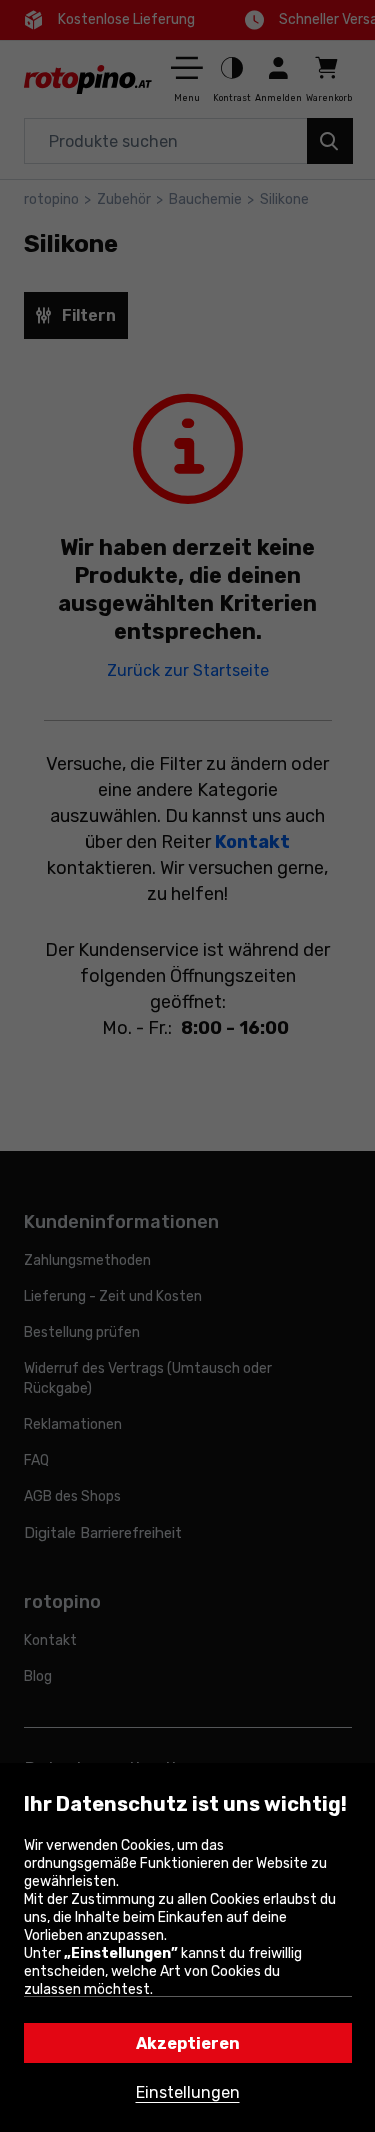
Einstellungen (188, 2092)
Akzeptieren (188, 2043)
